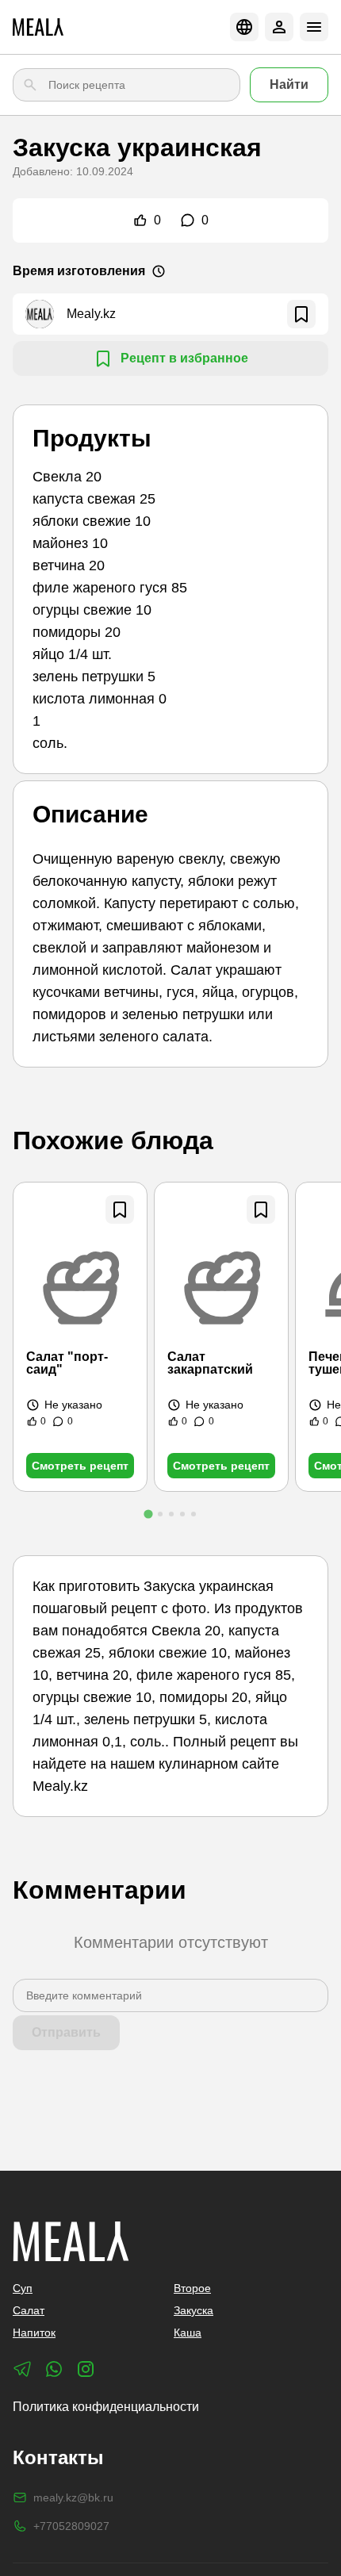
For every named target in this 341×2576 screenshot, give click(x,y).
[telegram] (22, 2369)
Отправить (66, 2032)
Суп (23, 2288)
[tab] (148, 1514)
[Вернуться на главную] (38, 27)
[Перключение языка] (244, 27)
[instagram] (86, 2369)
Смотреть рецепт (80, 1466)
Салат (29, 2310)
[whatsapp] (54, 2369)
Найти (289, 84)
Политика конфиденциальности (106, 2407)
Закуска (193, 2310)
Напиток (34, 2333)
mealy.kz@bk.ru (73, 2497)
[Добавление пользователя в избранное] (301, 314)
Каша (188, 2333)
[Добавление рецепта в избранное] (120, 1209)
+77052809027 (71, 2526)
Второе (192, 2288)
